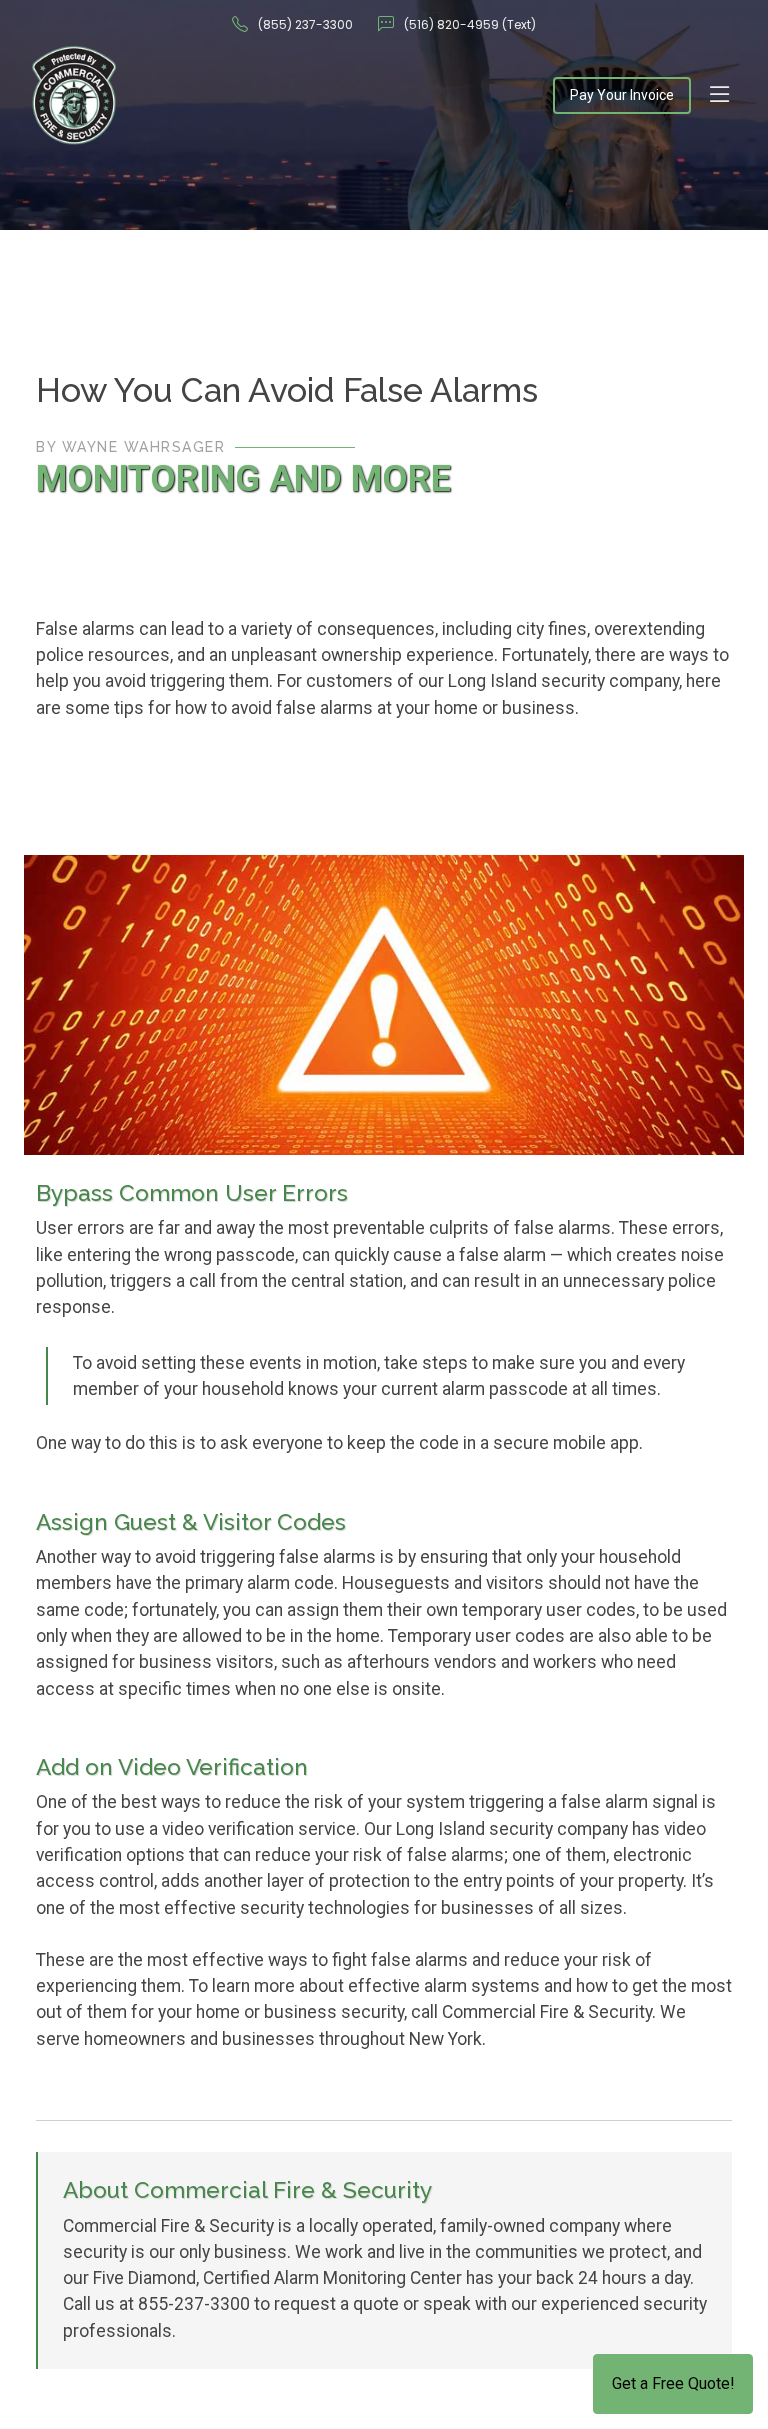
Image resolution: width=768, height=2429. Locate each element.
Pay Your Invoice (622, 95)
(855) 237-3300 (305, 24)
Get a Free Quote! (673, 2383)
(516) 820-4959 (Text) (470, 24)
